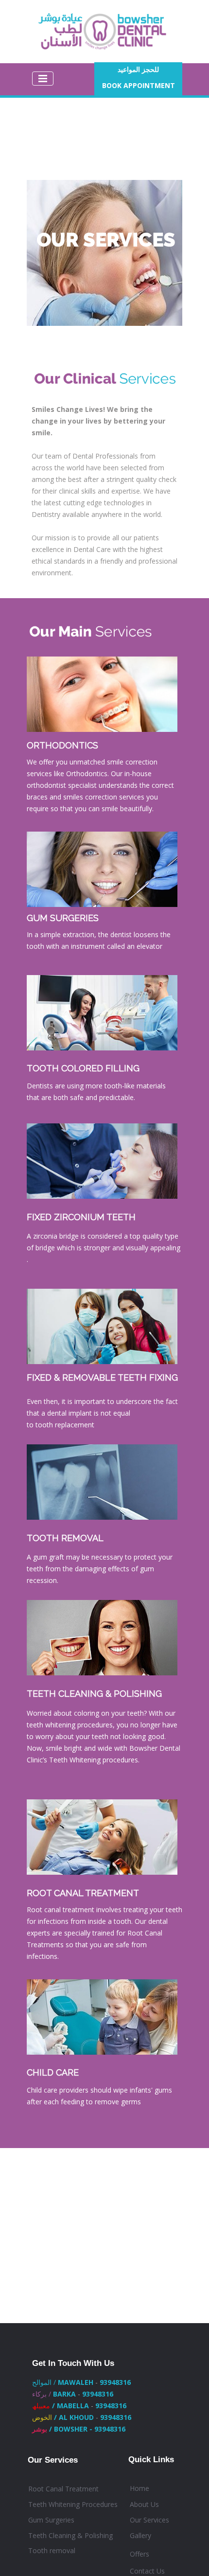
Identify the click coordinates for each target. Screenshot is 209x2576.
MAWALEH (76, 2382)
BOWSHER (72, 2429)
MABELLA (73, 2406)
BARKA (64, 2394)
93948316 (115, 2382)
